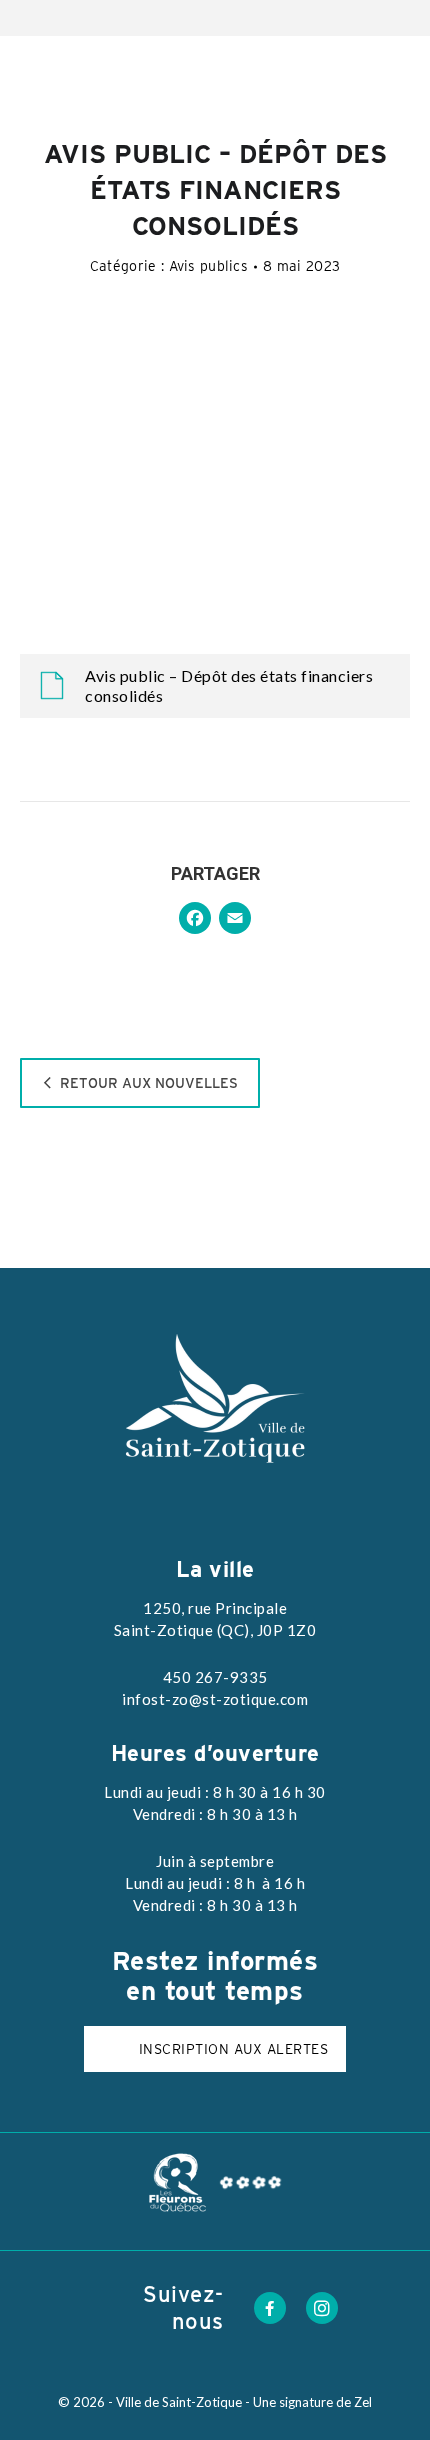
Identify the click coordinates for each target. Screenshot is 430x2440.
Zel (363, 2402)
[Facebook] (195, 920)
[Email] (235, 920)
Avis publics (209, 266)
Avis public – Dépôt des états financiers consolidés (229, 685)
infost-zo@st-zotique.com (215, 1699)
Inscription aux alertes (234, 2049)
